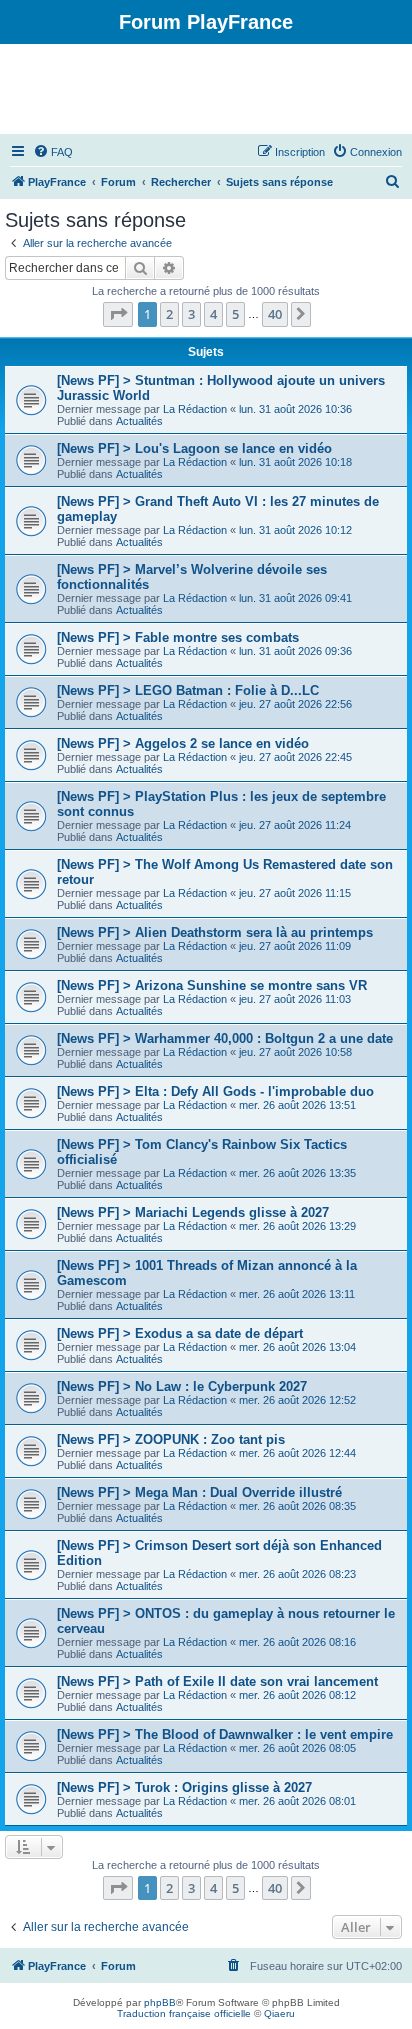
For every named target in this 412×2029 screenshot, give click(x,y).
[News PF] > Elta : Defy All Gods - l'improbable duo (215, 1091)
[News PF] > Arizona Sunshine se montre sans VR (212, 985)
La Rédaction (195, 409)
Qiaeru (279, 2013)
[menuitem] (53, 152)
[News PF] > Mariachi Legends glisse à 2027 (193, 1212)
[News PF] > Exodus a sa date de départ (180, 1333)
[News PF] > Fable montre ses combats (178, 637)
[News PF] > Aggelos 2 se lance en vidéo (183, 743)
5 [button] (235, 314)
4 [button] (213, 314)
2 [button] (169, 314)
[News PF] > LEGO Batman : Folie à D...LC (188, 690)
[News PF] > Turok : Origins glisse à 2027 (184, 1787)
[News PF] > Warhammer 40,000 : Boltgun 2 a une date (225, 1038)
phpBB (160, 2002)
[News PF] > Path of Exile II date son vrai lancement (217, 1681)
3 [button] (191, 314)
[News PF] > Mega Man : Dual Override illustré (199, 1492)
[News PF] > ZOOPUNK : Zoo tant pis (171, 1439)
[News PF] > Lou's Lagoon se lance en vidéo (194, 448)
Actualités (139, 421)
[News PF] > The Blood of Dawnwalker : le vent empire (225, 1734)
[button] (118, 314)
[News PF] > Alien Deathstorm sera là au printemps (215, 932)
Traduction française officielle (184, 2013)
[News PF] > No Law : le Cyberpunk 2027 (182, 1386)
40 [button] (275, 314)
